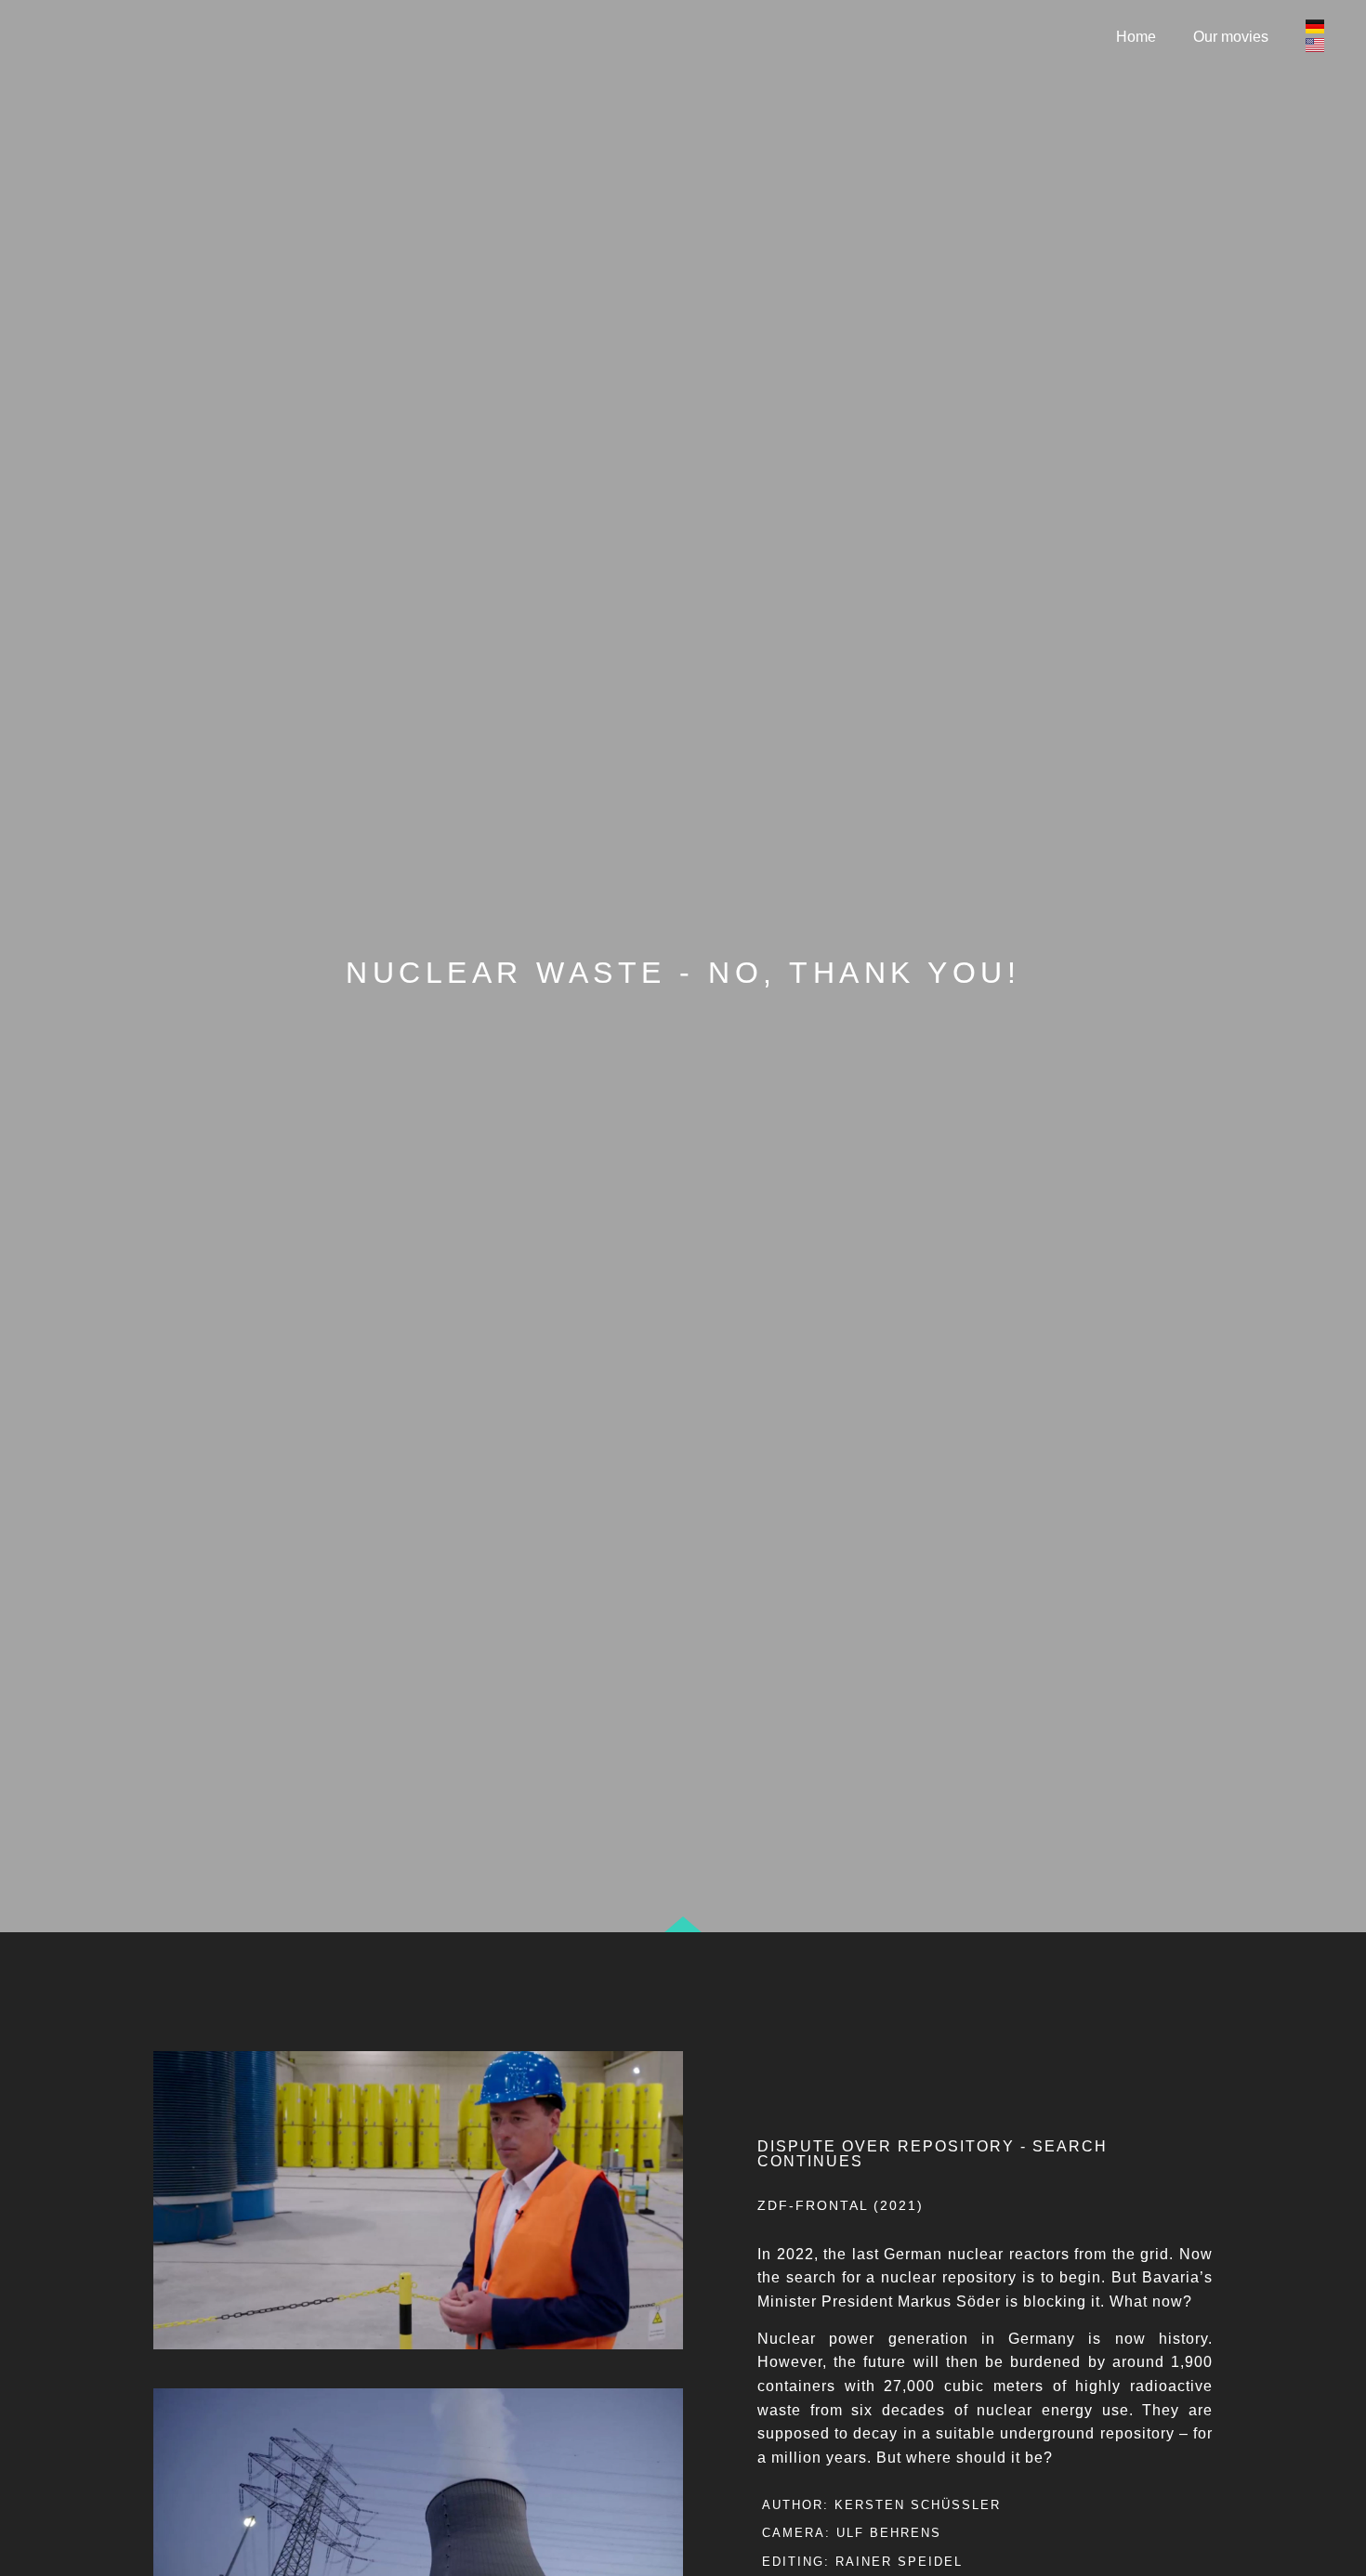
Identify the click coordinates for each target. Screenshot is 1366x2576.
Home (1136, 37)
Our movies (1231, 37)
